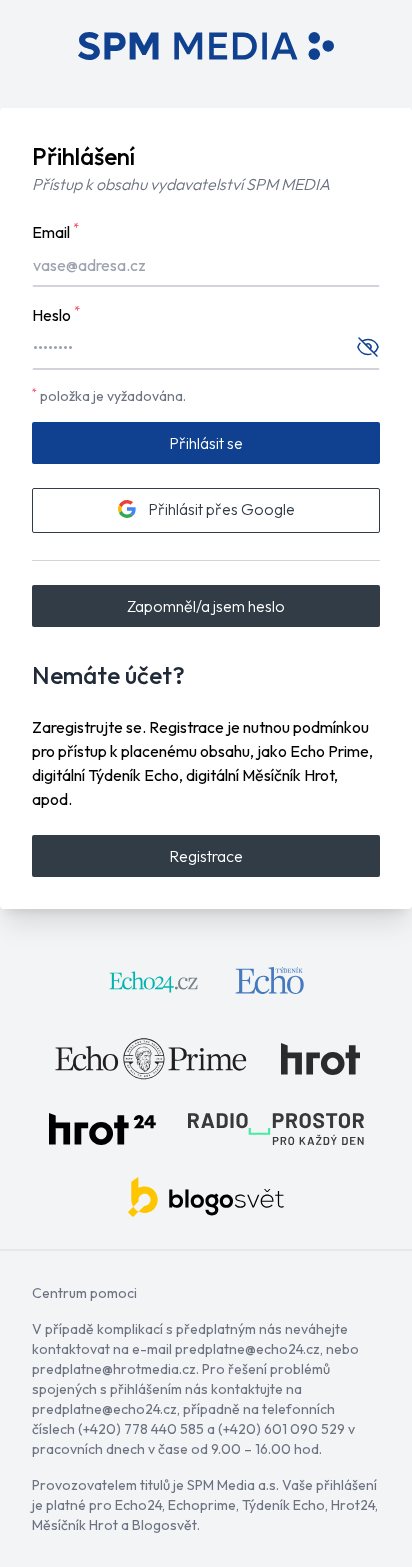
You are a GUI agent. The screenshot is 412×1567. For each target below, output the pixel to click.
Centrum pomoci (84, 1293)
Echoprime (202, 1505)
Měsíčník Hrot (75, 1525)
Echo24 (138, 1505)
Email (55, 231)
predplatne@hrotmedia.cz (114, 1369)
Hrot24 (353, 1505)
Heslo (56, 314)
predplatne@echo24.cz (247, 1349)
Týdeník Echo (283, 1505)
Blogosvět (164, 1525)
